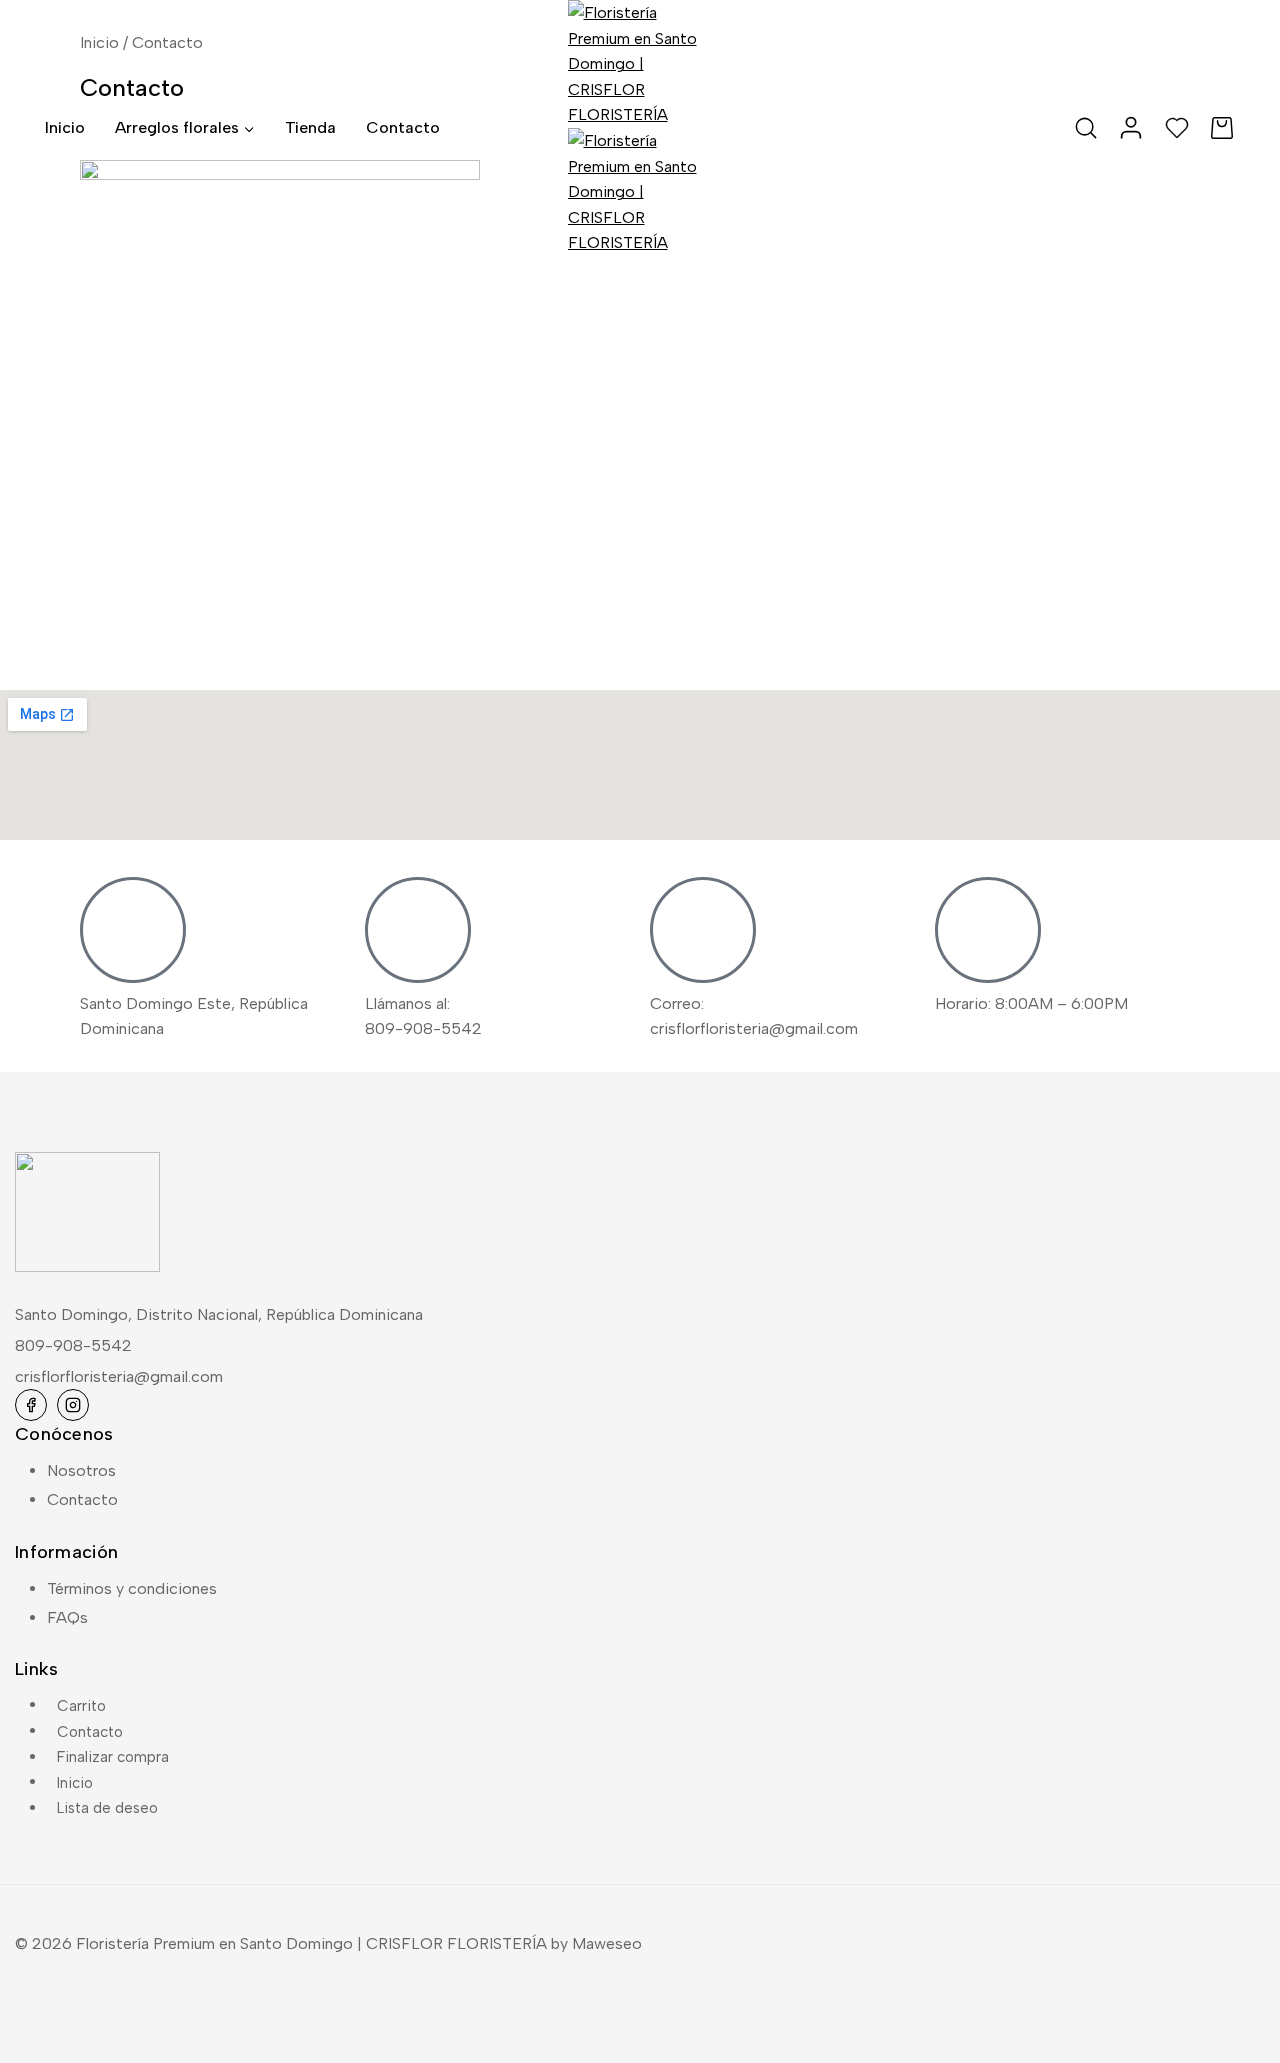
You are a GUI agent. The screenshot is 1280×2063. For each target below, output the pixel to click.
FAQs (67, 1617)
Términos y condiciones (132, 1588)
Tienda (310, 127)
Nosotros (81, 1470)
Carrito (81, 1705)
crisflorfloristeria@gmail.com (119, 1376)
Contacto (403, 127)
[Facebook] (31, 1405)
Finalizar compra (113, 1757)
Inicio (65, 127)
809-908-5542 (73, 1345)
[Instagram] (73, 1405)
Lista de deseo (107, 1808)
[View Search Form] (1086, 128)
